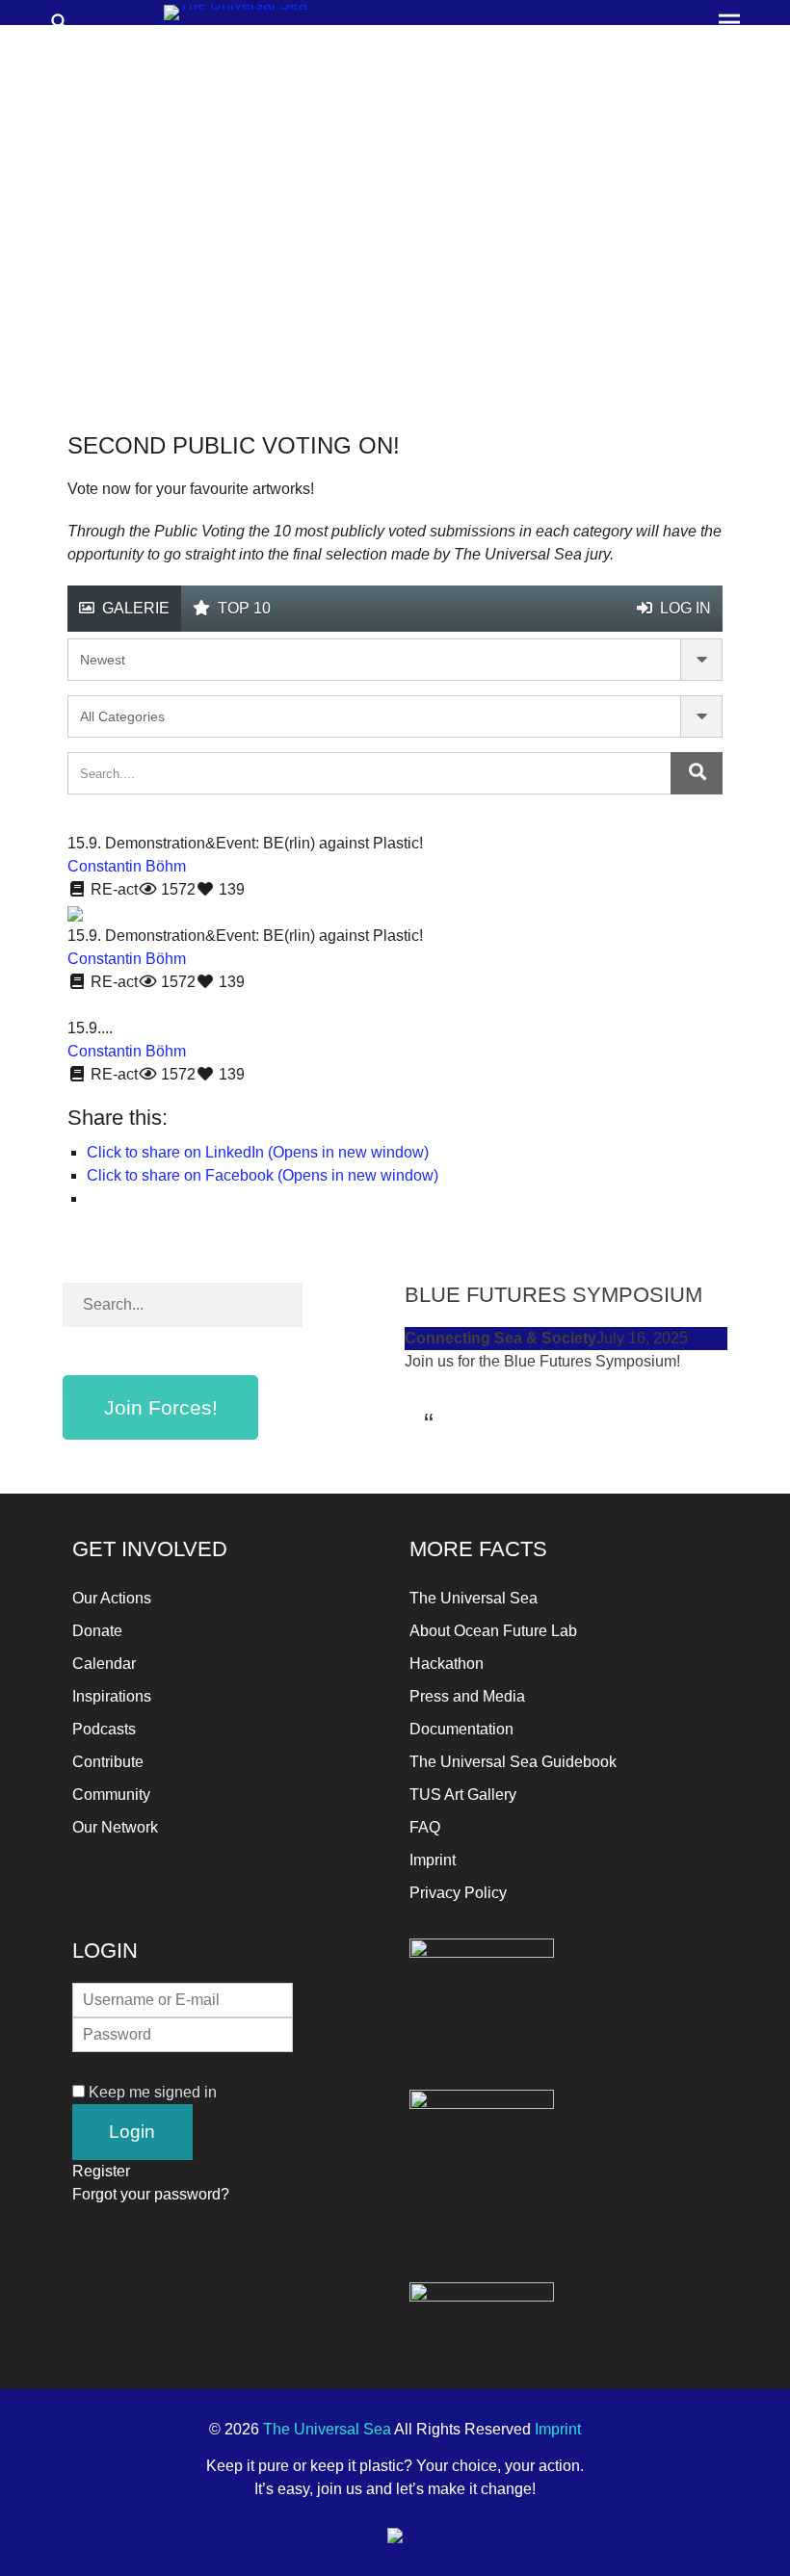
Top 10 (242, 608)
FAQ (425, 1827)
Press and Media (467, 1696)
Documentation (461, 1729)
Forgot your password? (151, 2194)
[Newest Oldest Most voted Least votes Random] (395, 660)
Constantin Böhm (127, 866)
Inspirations (112, 1696)
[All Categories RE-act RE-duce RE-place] (395, 716)
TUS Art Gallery (463, 1795)
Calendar (104, 1664)
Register (101, 2171)
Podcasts (104, 1729)
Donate (97, 1631)
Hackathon (447, 1664)
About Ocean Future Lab (493, 1631)
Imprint (433, 1860)
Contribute (108, 1762)
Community (111, 1795)
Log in (684, 608)
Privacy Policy (458, 1893)
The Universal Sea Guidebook (513, 1762)
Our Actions (112, 1598)
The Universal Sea (474, 1598)
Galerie (134, 608)
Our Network (115, 1827)
